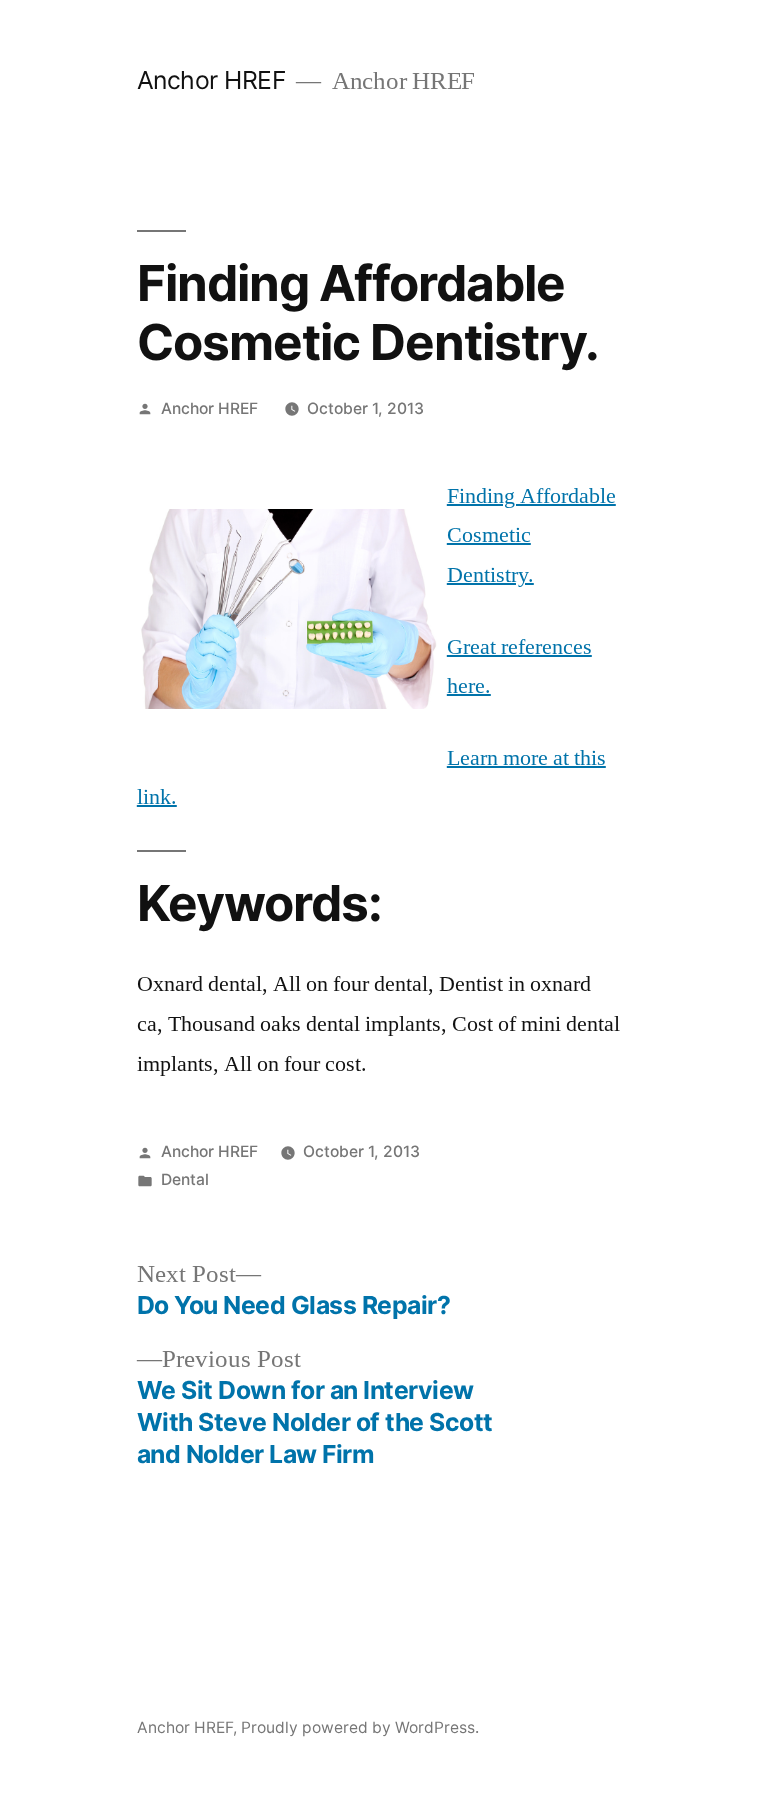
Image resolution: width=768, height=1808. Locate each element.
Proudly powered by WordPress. (360, 1727)
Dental (185, 1179)
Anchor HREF (212, 80)
